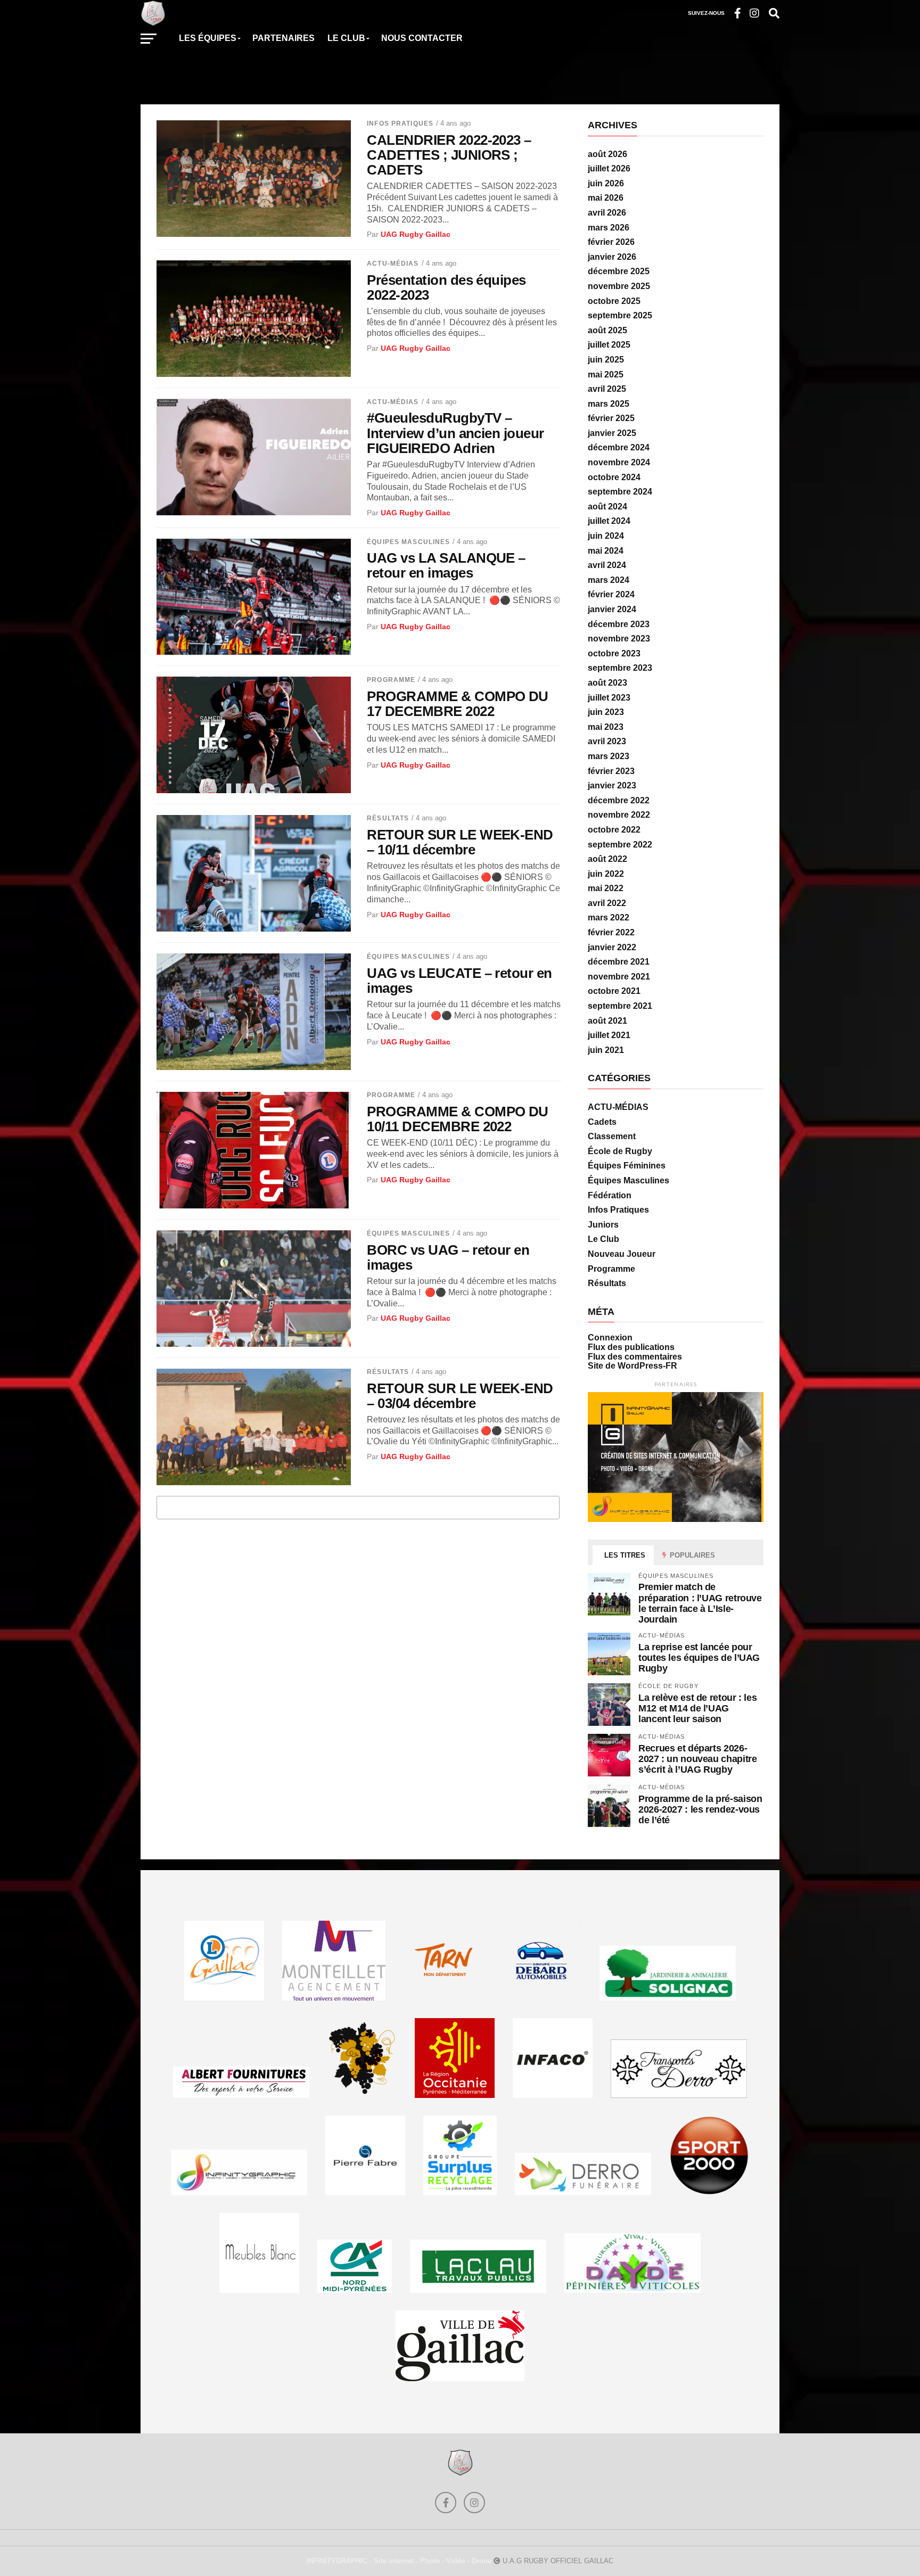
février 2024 (611, 594)
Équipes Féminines (627, 1166)
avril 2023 (607, 741)
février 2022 (611, 932)
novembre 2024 (619, 462)
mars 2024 (609, 580)
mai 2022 (606, 888)
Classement (612, 1136)
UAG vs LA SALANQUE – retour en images (446, 565)
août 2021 (607, 1021)
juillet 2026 (609, 168)
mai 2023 (606, 727)
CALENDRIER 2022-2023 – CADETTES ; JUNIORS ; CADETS (449, 155)
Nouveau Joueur (622, 1254)
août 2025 (607, 330)
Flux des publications (631, 1347)
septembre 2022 (620, 845)
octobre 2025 (614, 301)
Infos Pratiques (400, 124)
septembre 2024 (620, 492)
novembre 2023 (619, 639)
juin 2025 (606, 360)
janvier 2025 (612, 433)
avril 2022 (607, 903)
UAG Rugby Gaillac (416, 234)
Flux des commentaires (635, 1357)
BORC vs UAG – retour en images (448, 1257)
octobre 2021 (614, 991)
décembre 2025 (619, 271)
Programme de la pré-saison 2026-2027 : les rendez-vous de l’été (700, 1809)
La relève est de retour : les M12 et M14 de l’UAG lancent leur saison (697, 1708)
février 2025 (611, 418)
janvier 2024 (612, 609)
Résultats (388, 818)
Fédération (610, 1195)
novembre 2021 (619, 977)
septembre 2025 (620, 315)
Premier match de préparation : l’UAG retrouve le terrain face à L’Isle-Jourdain (700, 1603)
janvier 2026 (612, 257)
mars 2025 (609, 404)
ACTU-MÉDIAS (393, 264)
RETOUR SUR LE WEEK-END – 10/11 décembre (460, 842)
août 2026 (607, 154)
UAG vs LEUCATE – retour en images (459, 981)
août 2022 (607, 859)
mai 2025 (606, 375)
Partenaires (284, 38)
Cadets (602, 1122)
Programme (391, 680)
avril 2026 (607, 213)
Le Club (603, 1239)
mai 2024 (606, 551)
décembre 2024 (619, 447)
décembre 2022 (619, 800)
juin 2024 (606, 536)
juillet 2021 (609, 1035)
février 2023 (611, 771)
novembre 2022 (619, 815)
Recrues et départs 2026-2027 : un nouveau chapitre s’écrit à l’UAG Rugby (697, 1759)
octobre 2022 (614, 830)
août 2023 (607, 683)
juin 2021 (606, 1050)
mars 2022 (609, 917)
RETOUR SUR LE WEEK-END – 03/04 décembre (460, 1396)
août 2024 (607, 507)
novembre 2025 (619, 286)
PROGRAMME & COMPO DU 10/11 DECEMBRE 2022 (458, 1119)
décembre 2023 (619, 624)
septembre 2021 (620, 1006)
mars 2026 (609, 228)
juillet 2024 (609, 521)
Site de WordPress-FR (632, 1366)
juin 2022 (606, 874)
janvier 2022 (612, 947)
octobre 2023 (614, 653)
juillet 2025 (609, 345)
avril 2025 (607, 389)
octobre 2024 (614, 477)
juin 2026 (606, 183)
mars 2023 (609, 756)
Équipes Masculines (408, 542)
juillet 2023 (609, 698)
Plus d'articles (358, 1507)
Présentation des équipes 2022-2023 (446, 287)
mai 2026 (606, 198)
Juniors (603, 1225)
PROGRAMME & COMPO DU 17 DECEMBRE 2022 (458, 704)
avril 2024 (607, 565)
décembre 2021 (619, 962)
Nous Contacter (422, 38)
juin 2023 (606, 712)
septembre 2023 (620, 668)
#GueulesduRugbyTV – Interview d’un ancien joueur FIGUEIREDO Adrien (455, 433)
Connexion (610, 1338)
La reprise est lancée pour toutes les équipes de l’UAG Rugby (699, 1657)
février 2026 (611, 242)
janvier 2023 (612, 785)
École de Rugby (620, 1151)
